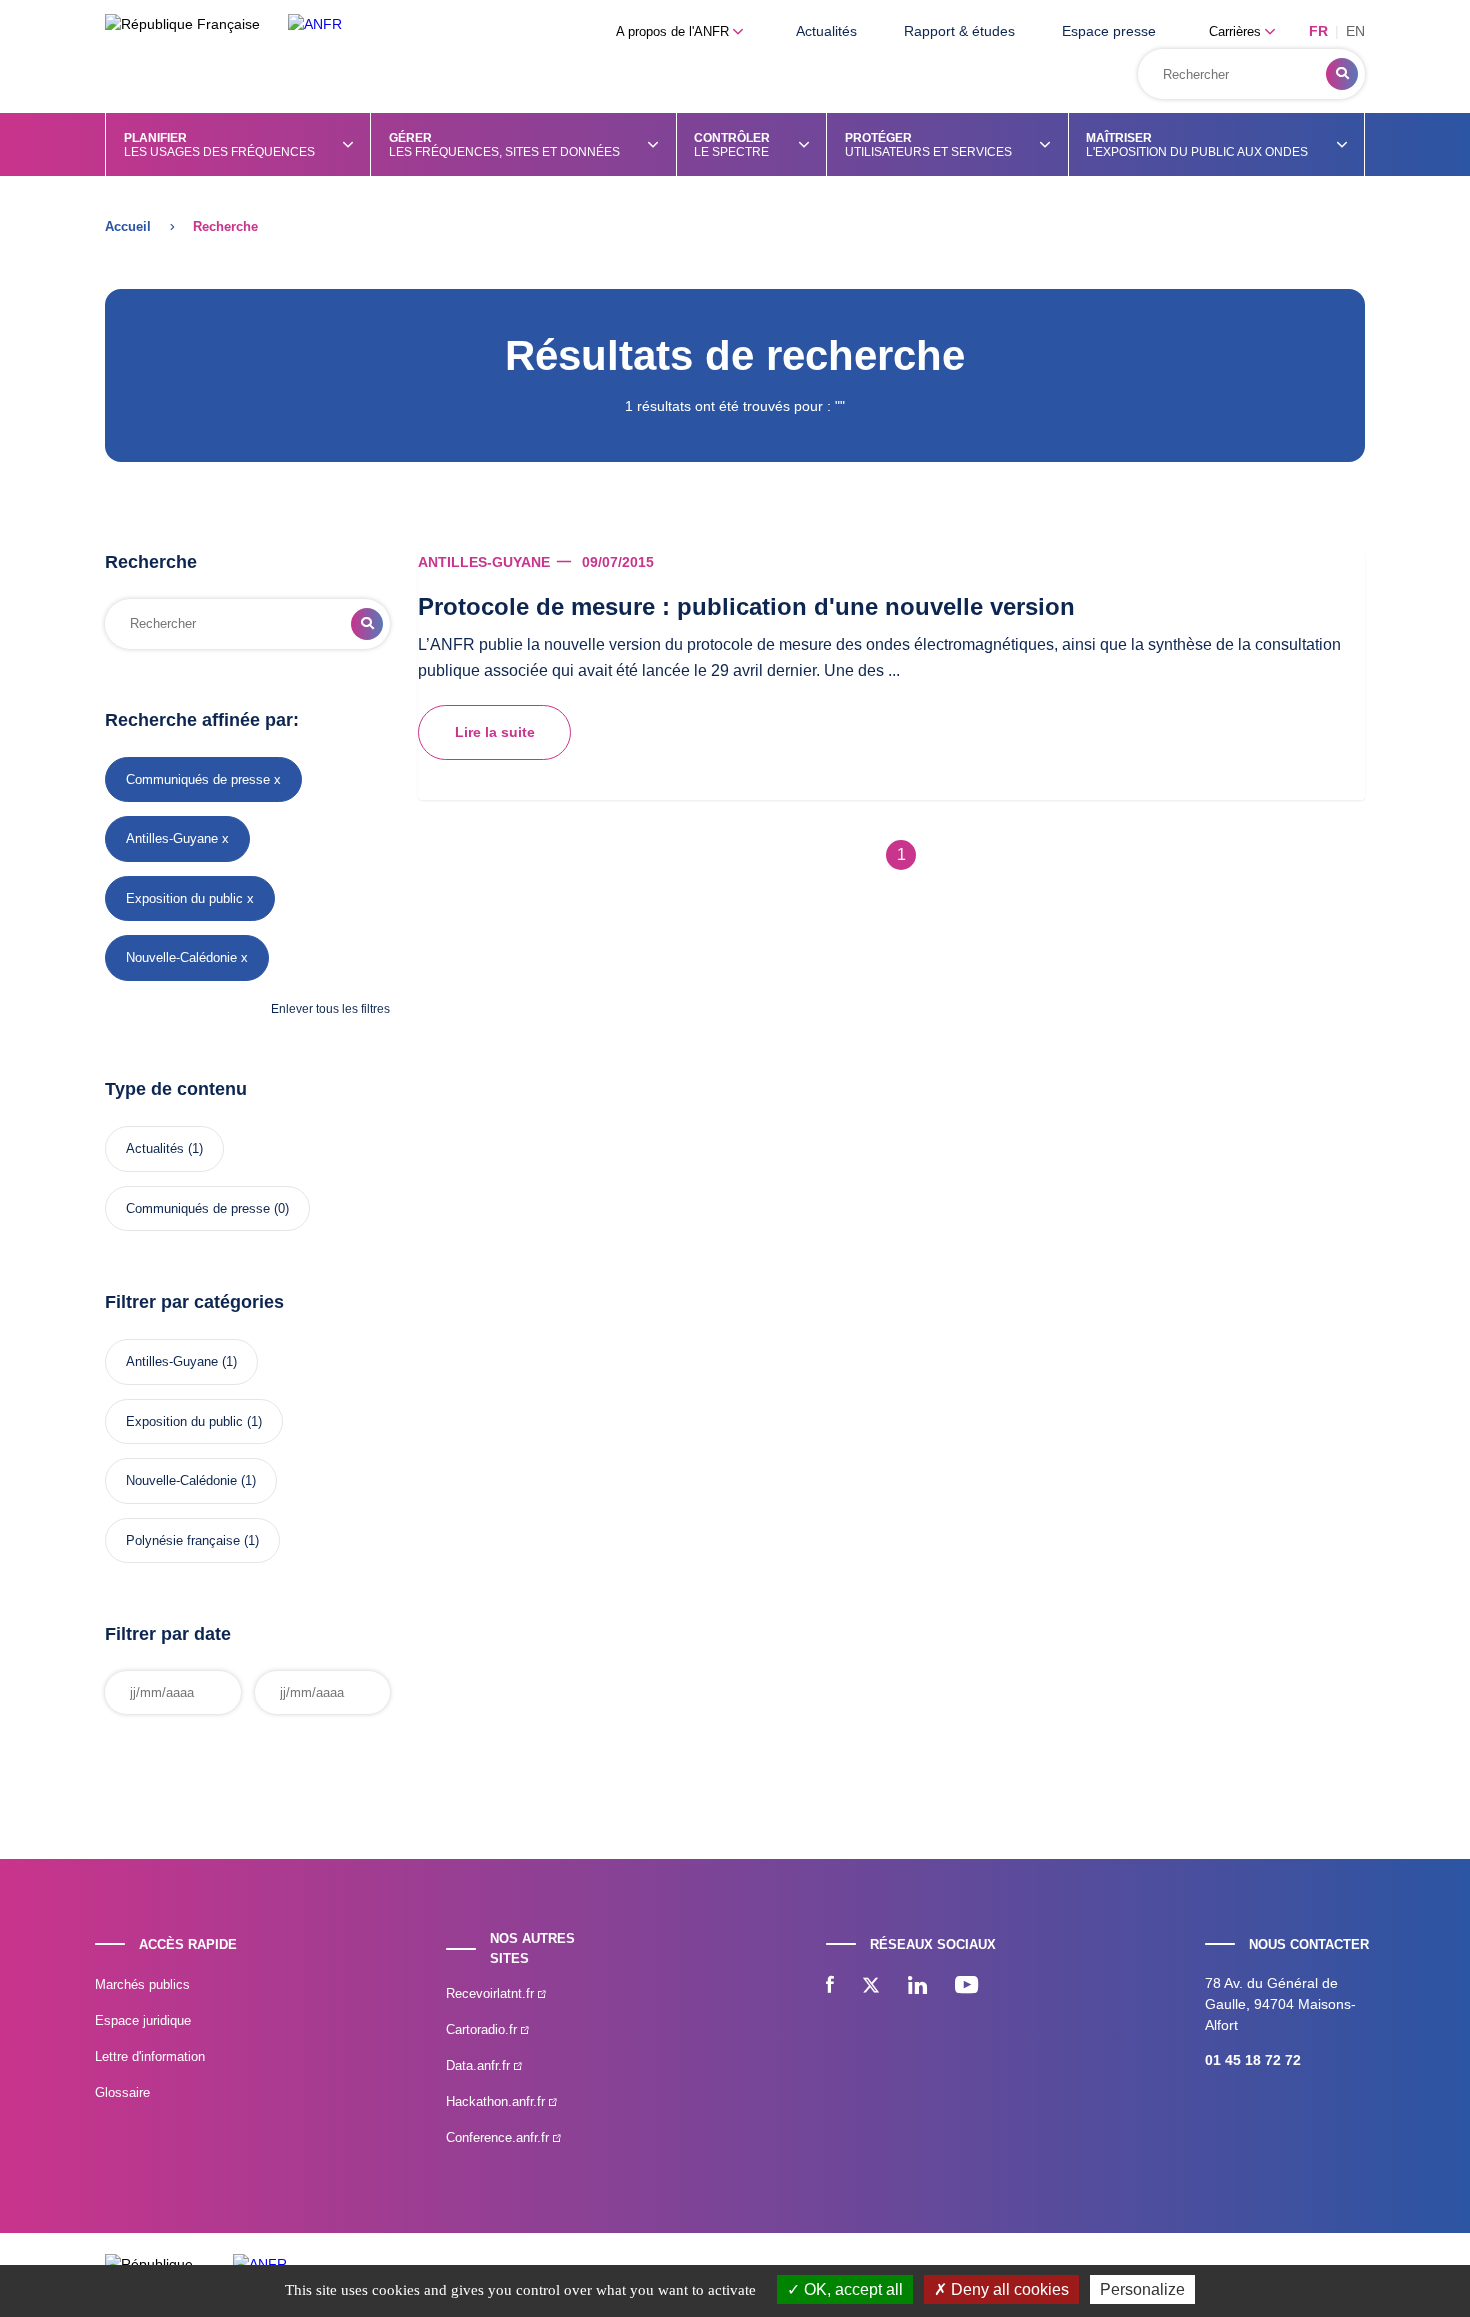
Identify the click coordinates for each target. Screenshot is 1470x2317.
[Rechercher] (1342, 74)
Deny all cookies (1008, 2289)
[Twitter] (871, 1987)
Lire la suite (495, 732)
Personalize (1142, 2289)
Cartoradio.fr (483, 2029)
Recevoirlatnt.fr (492, 1993)
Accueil (128, 226)
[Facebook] (830, 1987)
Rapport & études (959, 31)
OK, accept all (851, 2289)
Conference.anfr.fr (499, 2137)
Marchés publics (142, 1984)
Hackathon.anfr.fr (497, 2101)
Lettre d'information (150, 2056)
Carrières (1237, 31)
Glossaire (122, 2092)
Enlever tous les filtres (330, 1009)
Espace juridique (143, 2020)
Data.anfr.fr (480, 2065)
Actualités (826, 31)
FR (1318, 31)
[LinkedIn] (917, 1987)
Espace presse (1109, 31)
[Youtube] (966, 1987)
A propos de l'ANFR (674, 31)
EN (1355, 31)
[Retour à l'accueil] (315, 24)
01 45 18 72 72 (1253, 2060)
